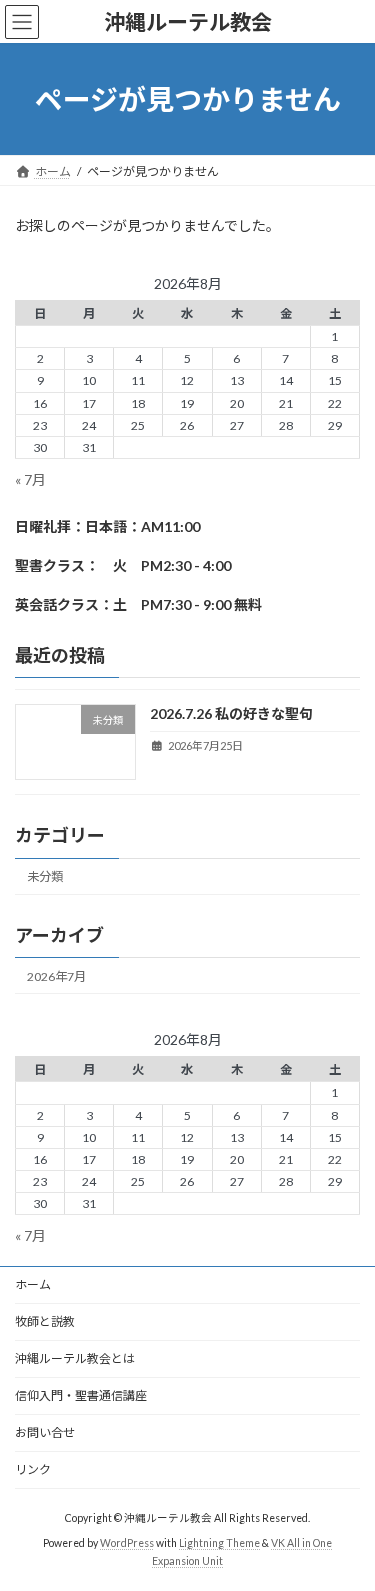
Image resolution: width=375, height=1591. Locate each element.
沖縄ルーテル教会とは (75, 1358)
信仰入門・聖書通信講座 (81, 1395)
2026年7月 (56, 976)
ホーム (33, 1284)
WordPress (127, 1543)
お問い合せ (45, 1432)
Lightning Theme (219, 1543)
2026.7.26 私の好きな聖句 (231, 713)
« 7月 (30, 479)
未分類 (45, 876)
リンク (33, 1469)
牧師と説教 (45, 1321)
